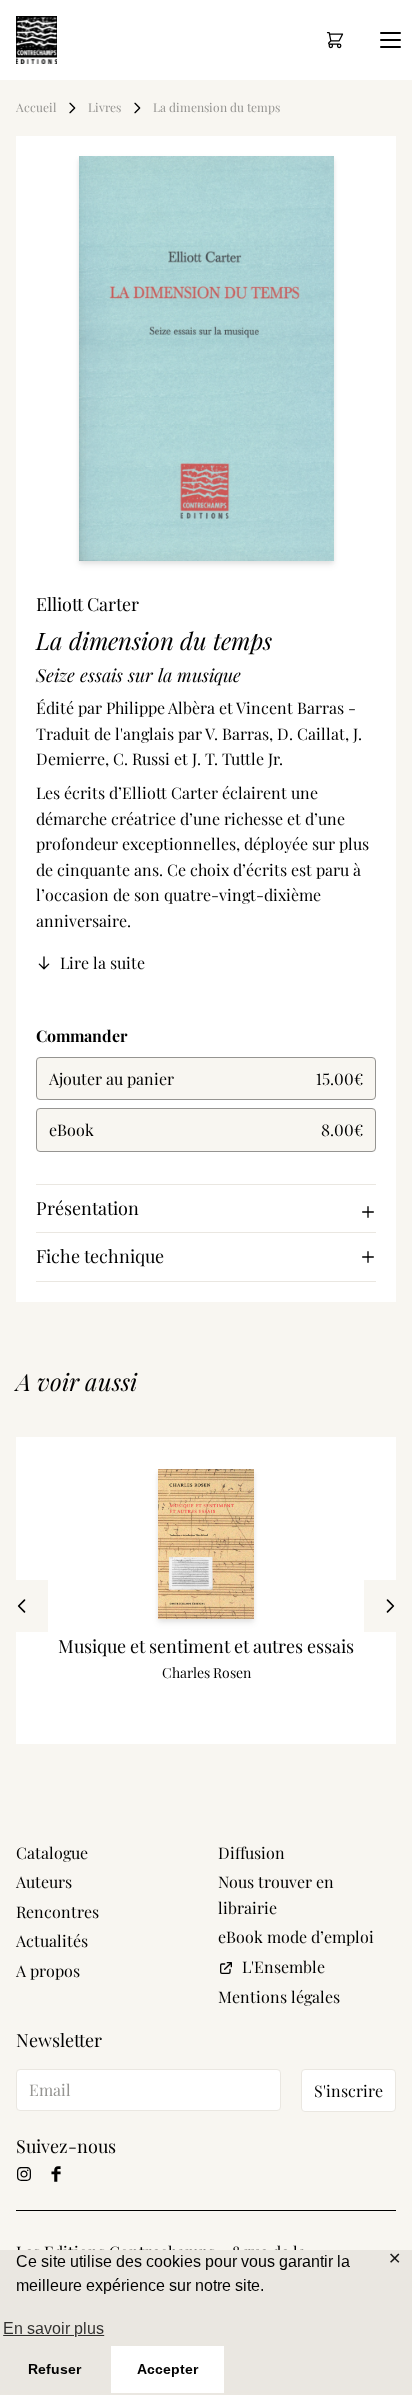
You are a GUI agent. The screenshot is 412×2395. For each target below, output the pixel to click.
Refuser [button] (54, 2369)
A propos (48, 1970)
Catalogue (52, 1852)
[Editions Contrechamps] (36, 40)
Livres (104, 107)
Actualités (52, 1940)
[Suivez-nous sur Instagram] (24, 2174)
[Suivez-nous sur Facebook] (56, 2174)
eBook (206, 1129)
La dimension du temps (216, 107)
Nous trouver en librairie (276, 1894)
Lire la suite (102, 962)
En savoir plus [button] (53, 2328)
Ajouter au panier (206, 1078)
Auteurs (44, 1881)
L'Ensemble (283, 1966)
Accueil (36, 107)
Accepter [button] (167, 2369)
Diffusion (251, 1852)
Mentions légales (279, 1996)
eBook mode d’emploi (296, 1936)
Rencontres (57, 1911)
